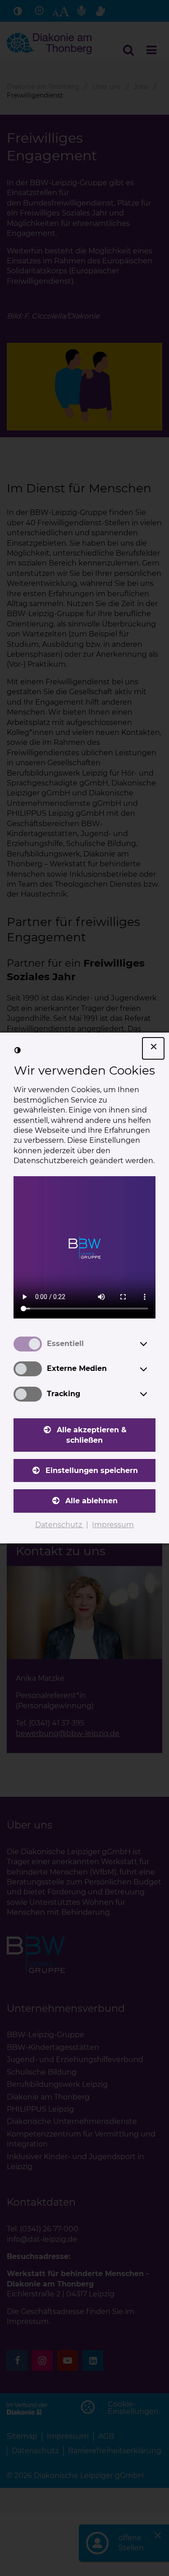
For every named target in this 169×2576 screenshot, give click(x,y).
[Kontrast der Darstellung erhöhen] (18, 1050)
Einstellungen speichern (92, 1470)
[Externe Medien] (152, 1369)
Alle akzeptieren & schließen (92, 1435)
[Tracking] (152, 1394)
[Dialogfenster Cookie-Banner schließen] (153, 1048)
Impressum (113, 1525)
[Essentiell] (152, 1344)
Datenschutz (59, 1525)
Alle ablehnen (91, 1501)
